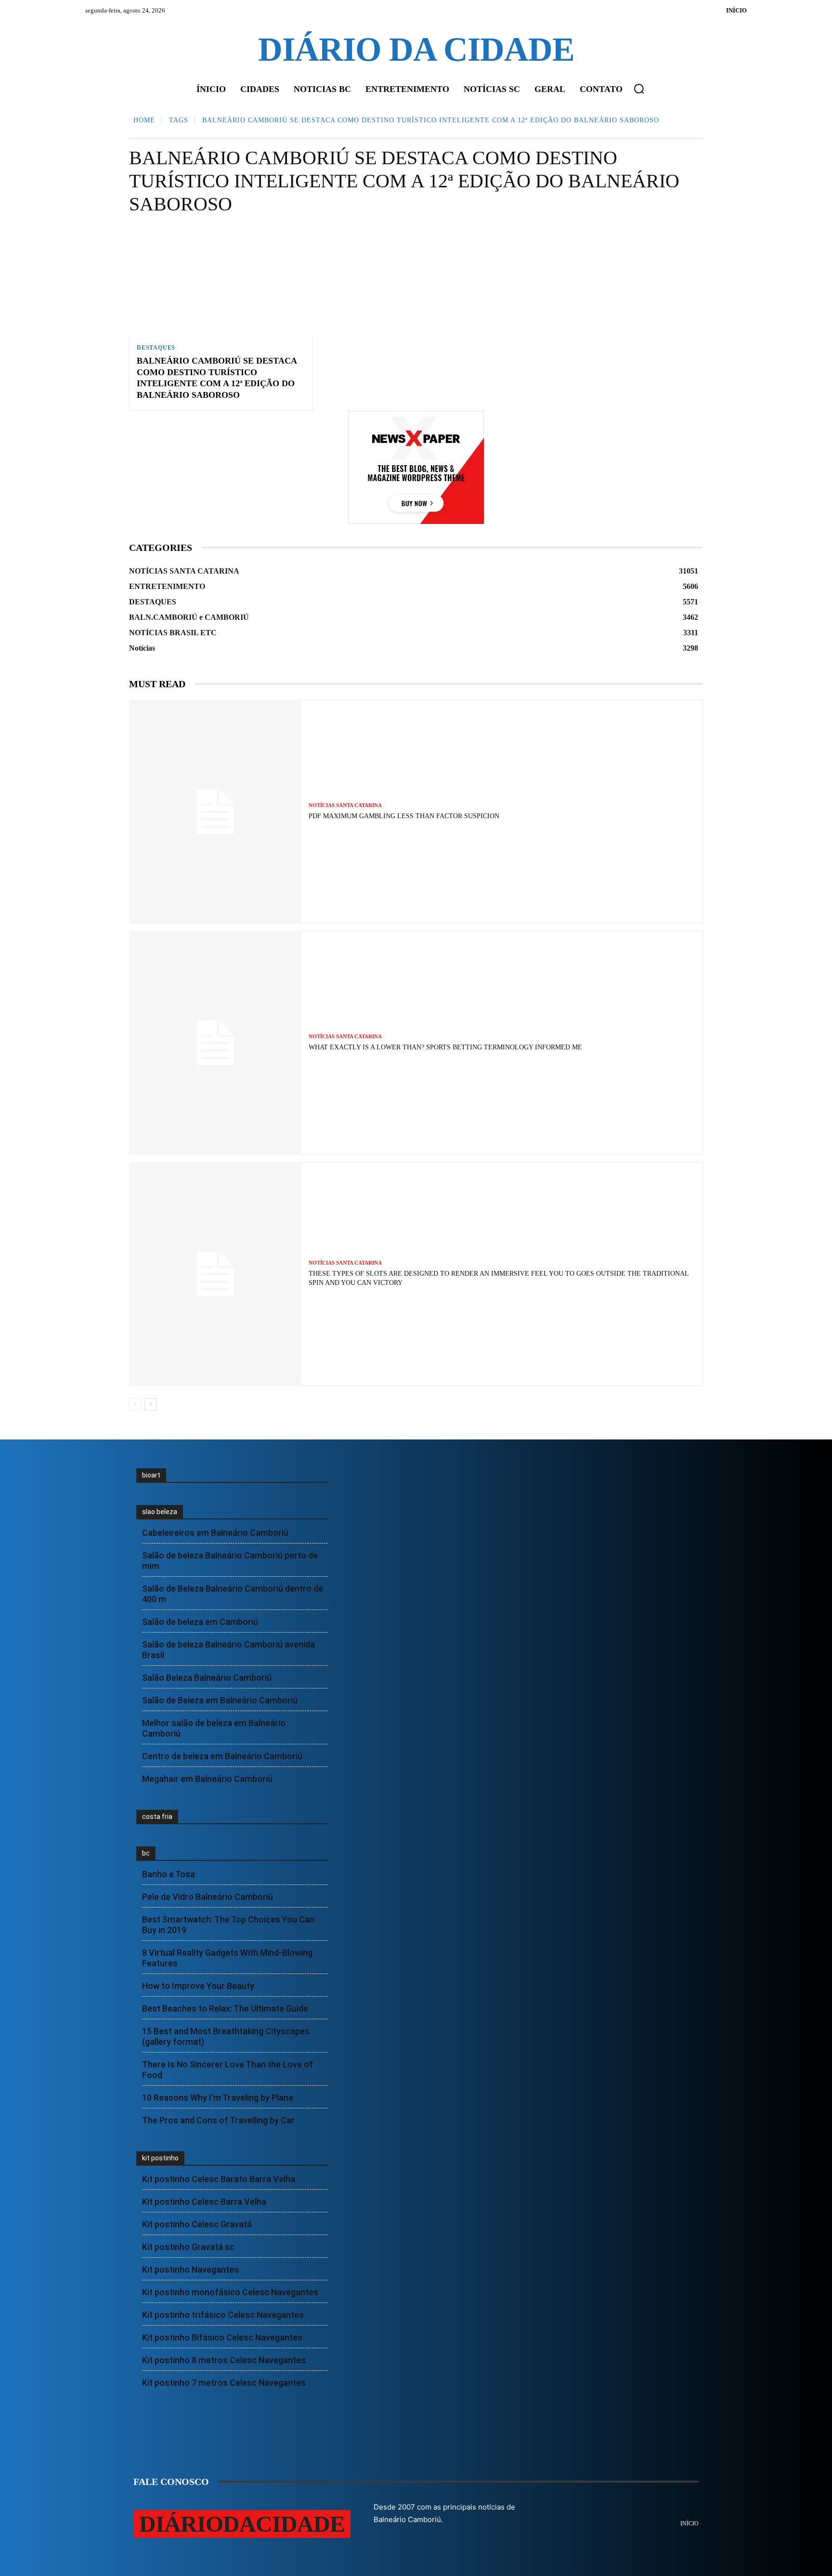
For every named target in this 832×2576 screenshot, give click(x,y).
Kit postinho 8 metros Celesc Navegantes (224, 2360)
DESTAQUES (156, 348)
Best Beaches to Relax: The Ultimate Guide (225, 2008)
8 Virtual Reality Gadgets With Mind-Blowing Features (227, 1958)
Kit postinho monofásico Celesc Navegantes (230, 2292)
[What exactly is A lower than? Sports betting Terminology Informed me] (215, 1043)
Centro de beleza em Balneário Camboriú (222, 1756)
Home (144, 120)
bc (146, 1853)
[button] (639, 89)
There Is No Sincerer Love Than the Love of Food (227, 2070)
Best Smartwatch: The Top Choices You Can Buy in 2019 (228, 1925)
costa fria (157, 1817)
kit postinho (160, 2158)
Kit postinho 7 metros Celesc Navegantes (224, 2383)
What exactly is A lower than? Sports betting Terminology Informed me (445, 1047)
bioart (151, 1475)
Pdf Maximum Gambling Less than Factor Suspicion (404, 816)
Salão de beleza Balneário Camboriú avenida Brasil (228, 1650)
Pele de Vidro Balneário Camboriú (208, 1897)
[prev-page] (135, 1404)
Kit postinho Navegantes (190, 2269)
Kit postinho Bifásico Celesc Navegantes (222, 2337)
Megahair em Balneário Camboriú (207, 1779)
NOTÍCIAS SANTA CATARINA (345, 805)
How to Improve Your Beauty (198, 1986)
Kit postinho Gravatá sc (188, 2247)
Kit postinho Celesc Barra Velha (204, 2202)
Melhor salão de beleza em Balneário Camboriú (214, 1728)
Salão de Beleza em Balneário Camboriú (220, 1700)
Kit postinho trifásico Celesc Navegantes (223, 2315)
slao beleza (160, 1512)
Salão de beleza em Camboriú (200, 1622)
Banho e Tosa (169, 1874)
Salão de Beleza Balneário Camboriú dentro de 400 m (233, 1594)
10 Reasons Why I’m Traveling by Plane (218, 2098)
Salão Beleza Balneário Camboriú (207, 1678)
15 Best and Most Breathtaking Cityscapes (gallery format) (226, 2036)
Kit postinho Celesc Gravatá (197, 2224)
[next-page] (150, 1404)
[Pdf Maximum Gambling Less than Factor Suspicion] (215, 812)
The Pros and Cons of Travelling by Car (218, 2120)
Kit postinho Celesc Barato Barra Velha (219, 2179)
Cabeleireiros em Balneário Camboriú (215, 1533)
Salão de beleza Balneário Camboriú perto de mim (230, 1561)
